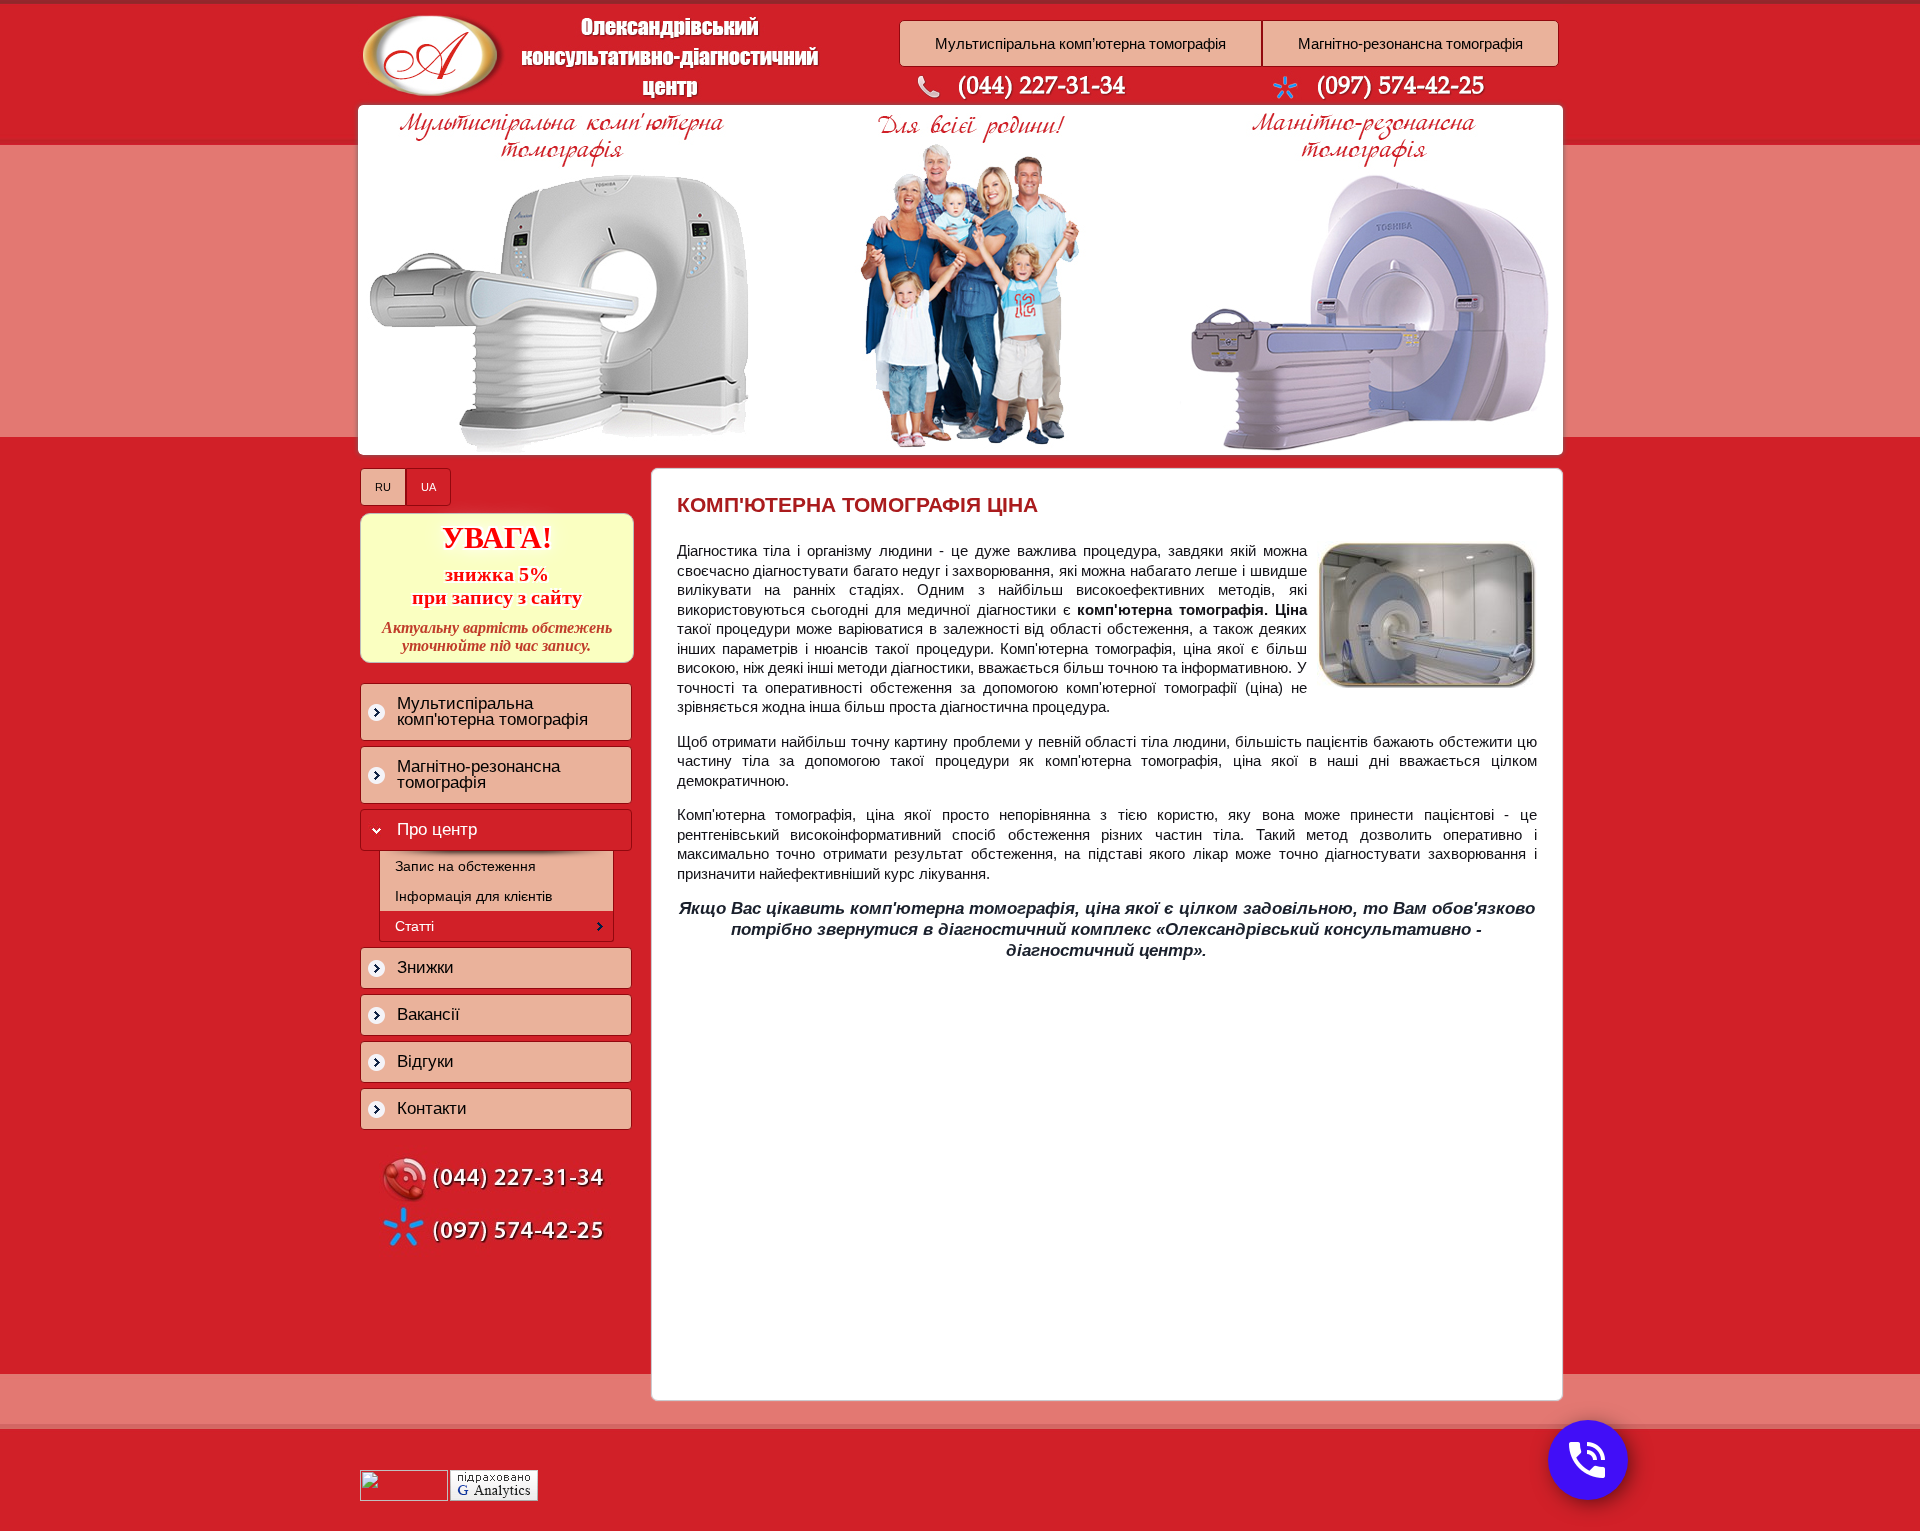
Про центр (437, 829)
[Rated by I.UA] (404, 1496)
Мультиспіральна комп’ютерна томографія (1080, 43)
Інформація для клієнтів (473, 896)
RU (383, 487)
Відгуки (425, 1061)
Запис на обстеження (465, 866)
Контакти (432, 1108)
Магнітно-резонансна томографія (1410, 43)
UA (428, 487)
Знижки (425, 967)
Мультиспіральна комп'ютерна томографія (492, 711)
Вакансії (428, 1014)
